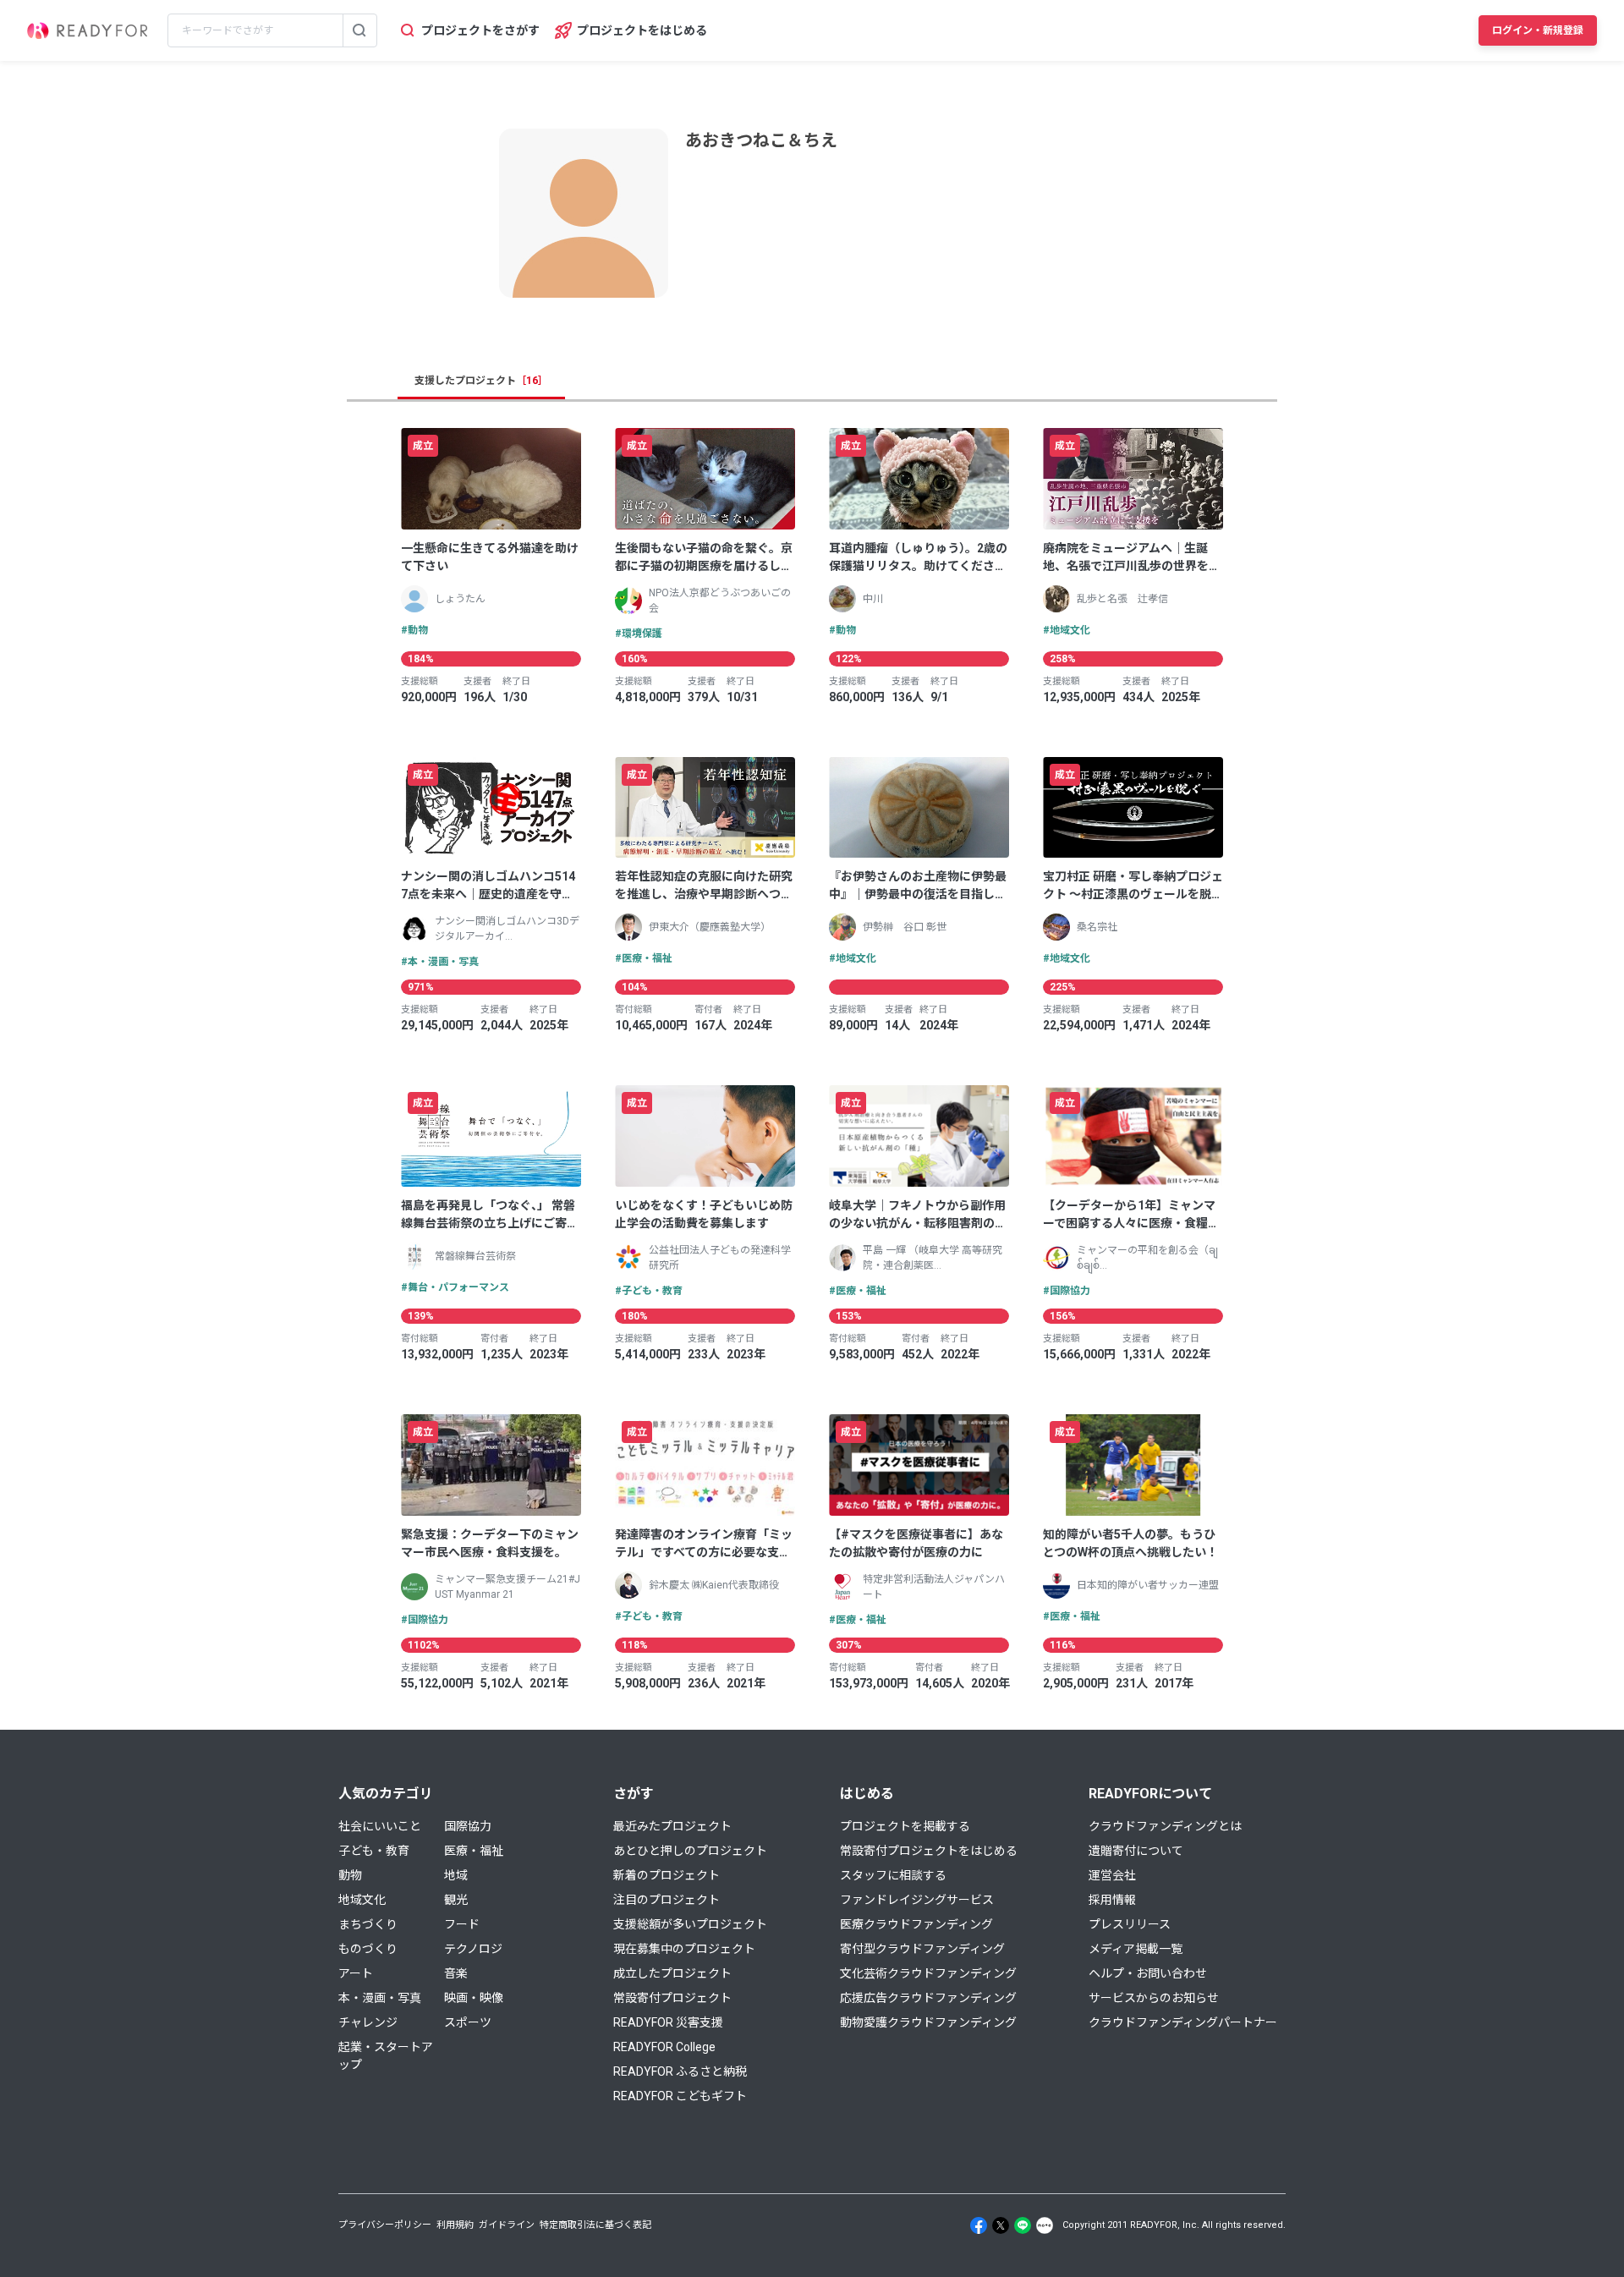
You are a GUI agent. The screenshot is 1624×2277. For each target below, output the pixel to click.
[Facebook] (979, 2225)
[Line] (1023, 2225)
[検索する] (359, 30)
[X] (1001, 2225)
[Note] (1045, 2225)
